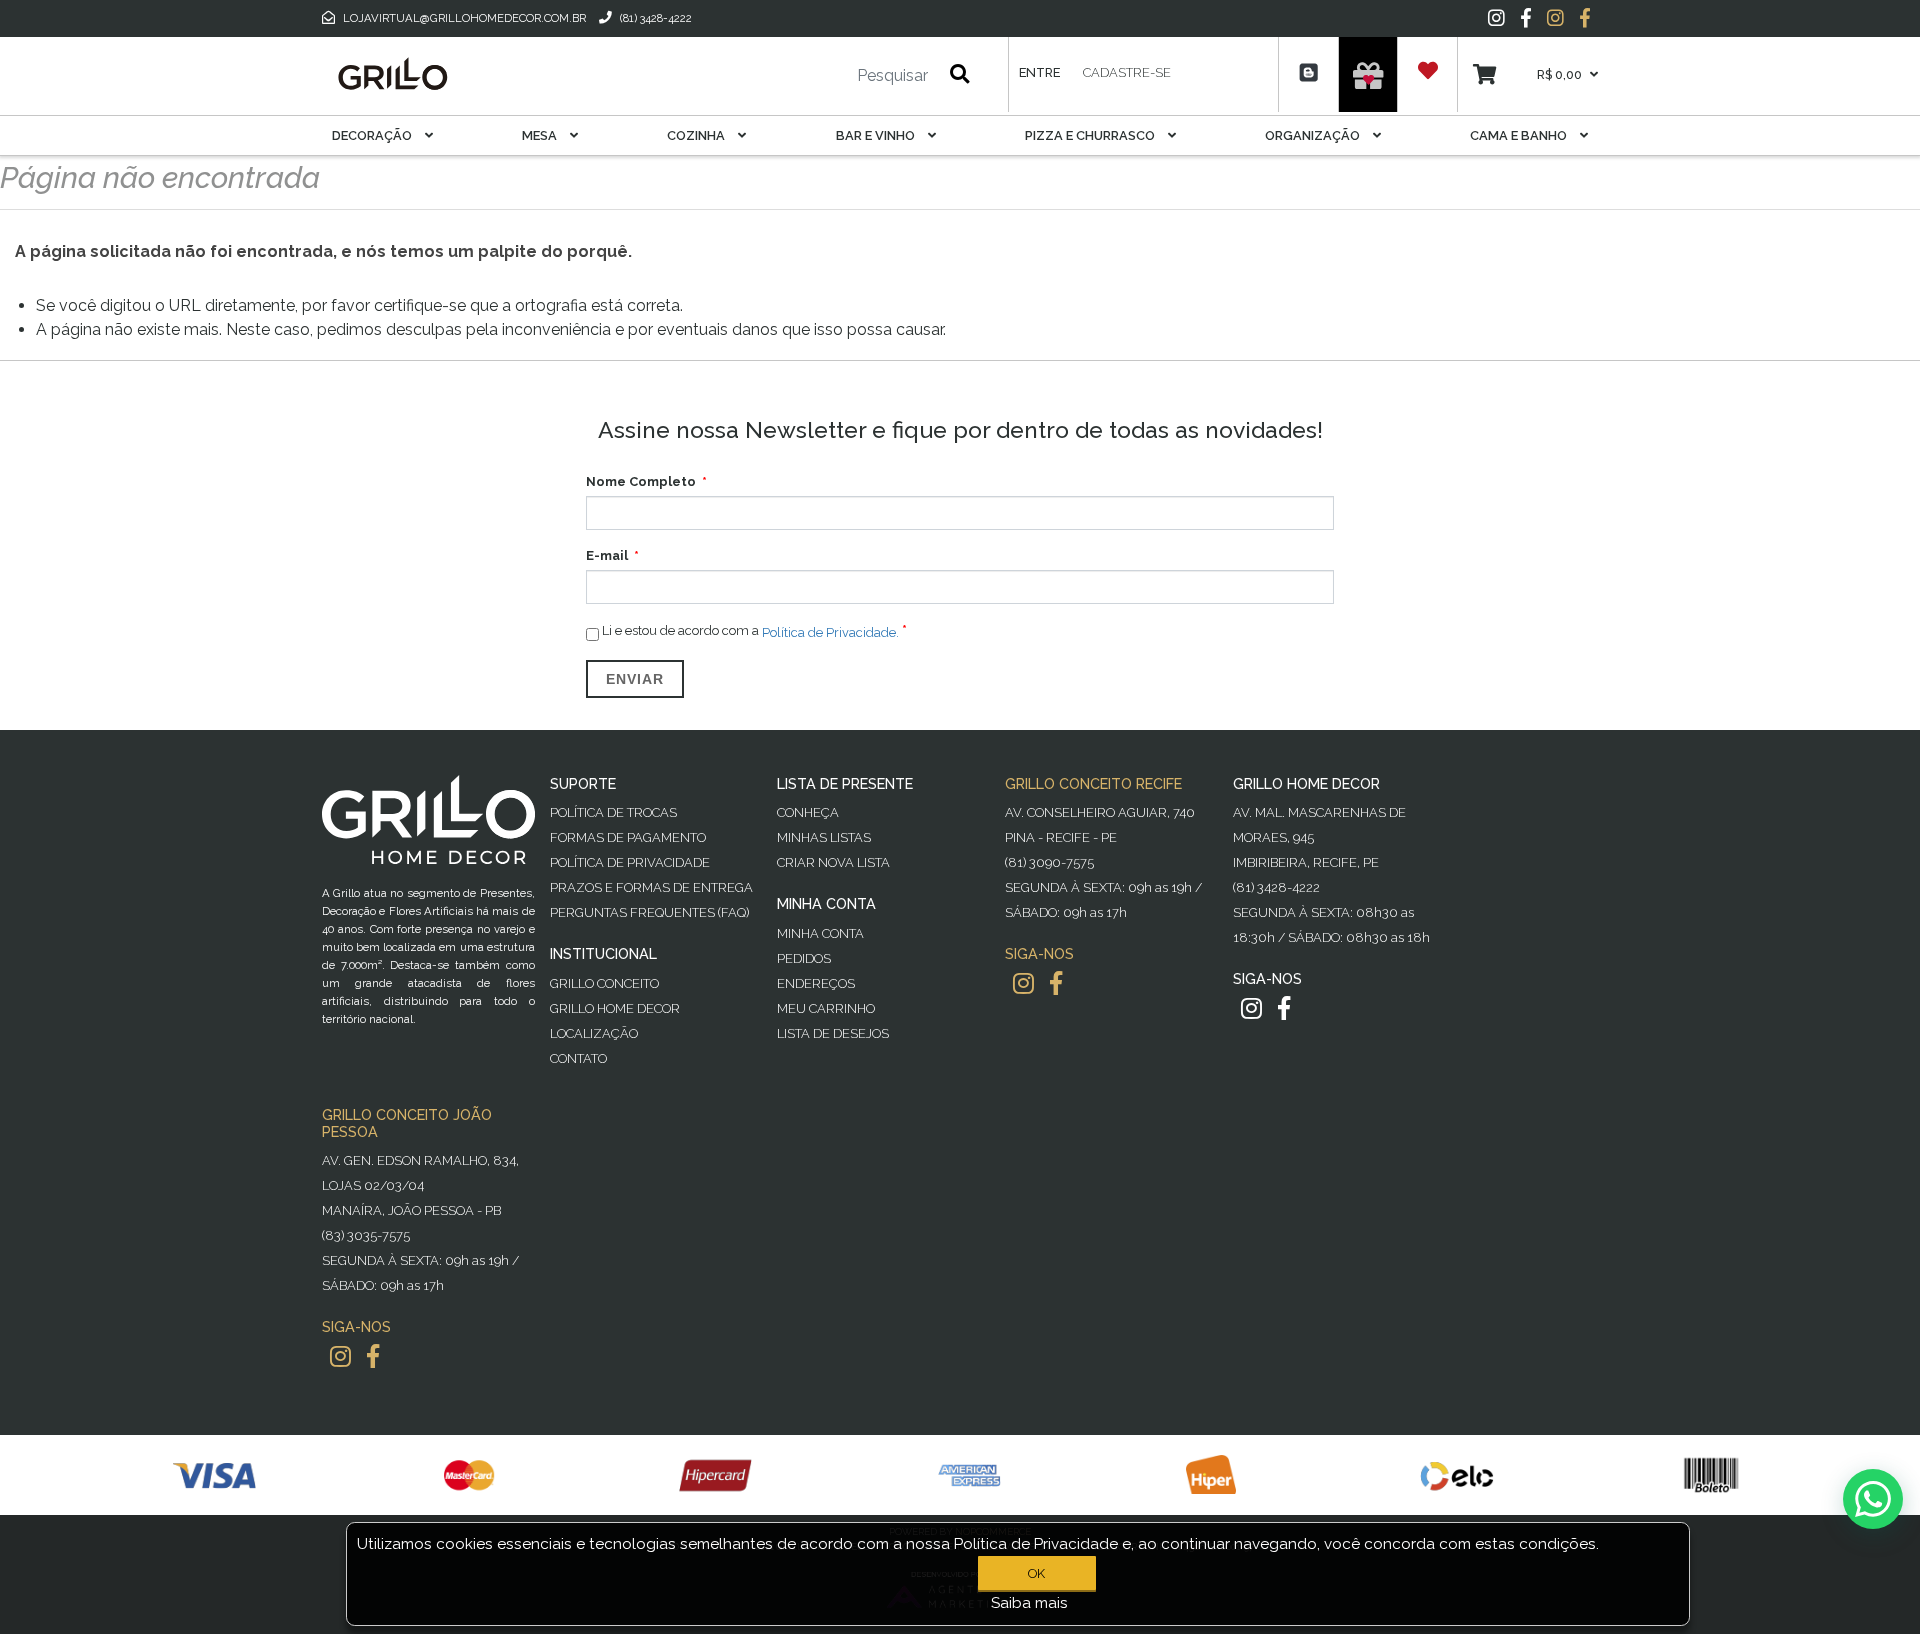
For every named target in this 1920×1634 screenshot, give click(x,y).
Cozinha (697, 135)
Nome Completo (641, 481)
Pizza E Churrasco (1091, 135)
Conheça (808, 812)
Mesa (541, 135)
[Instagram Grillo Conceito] (1555, 18)
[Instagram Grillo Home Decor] (1251, 1008)
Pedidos (804, 958)
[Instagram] (1496, 18)
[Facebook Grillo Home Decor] (1284, 1008)
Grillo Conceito (604, 983)
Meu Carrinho (826, 1008)
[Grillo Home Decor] (392, 74)
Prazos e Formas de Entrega (651, 887)
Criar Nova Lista (833, 862)
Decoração (373, 135)
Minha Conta (820, 933)
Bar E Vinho (877, 135)
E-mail (607, 555)
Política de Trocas (613, 812)
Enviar (635, 679)
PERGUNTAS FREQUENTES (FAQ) (649, 912)
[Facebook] (1526, 18)
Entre (1039, 72)
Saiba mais (1029, 1603)
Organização (1314, 135)
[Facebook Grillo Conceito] (1585, 18)
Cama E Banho (1520, 135)
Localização (594, 1033)
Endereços (816, 983)
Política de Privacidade (630, 862)
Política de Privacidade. (830, 631)
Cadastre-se (1127, 72)
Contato (578, 1058)
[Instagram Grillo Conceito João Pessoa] (340, 1356)
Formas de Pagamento (628, 837)
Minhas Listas (824, 837)
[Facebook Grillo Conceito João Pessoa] (373, 1356)
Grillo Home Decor (615, 1008)
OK (1036, 1573)
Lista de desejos (833, 1033)
